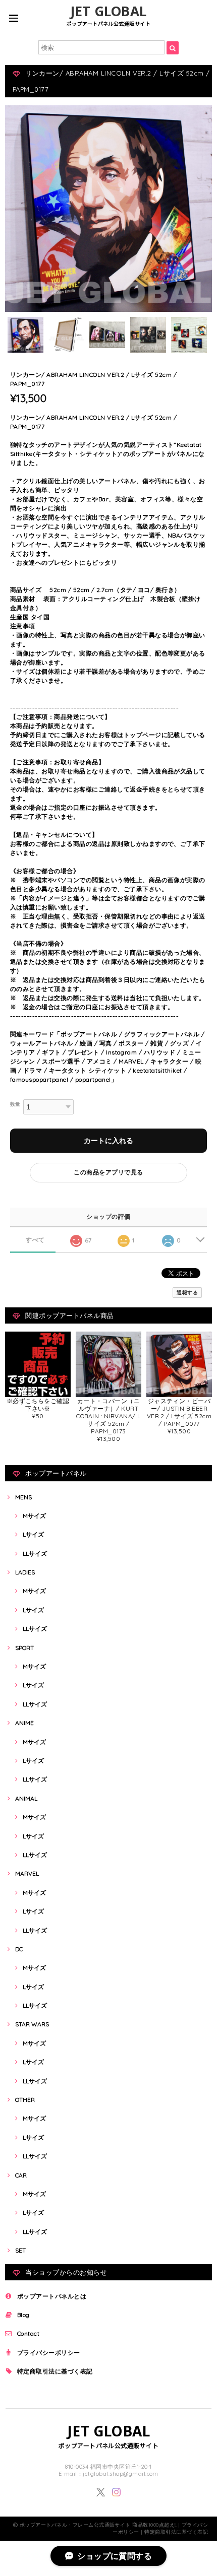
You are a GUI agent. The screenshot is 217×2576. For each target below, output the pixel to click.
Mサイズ (34, 1516)
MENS (23, 1497)
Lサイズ (33, 1534)
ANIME (24, 1723)
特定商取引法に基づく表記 (55, 2371)
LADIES (25, 1572)
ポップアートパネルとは (52, 2296)
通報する (187, 1293)
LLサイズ (35, 1554)
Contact (28, 2333)
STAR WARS (32, 2024)
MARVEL (27, 1873)
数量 (15, 1104)
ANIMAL (26, 1798)
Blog (23, 2315)
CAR (21, 2175)
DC (19, 1949)
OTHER (25, 2100)
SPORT (24, 1648)
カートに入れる (108, 1141)
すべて (35, 1240)
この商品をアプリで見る (108, 1172)
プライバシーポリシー (49, 2353)
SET (20, 2250)
